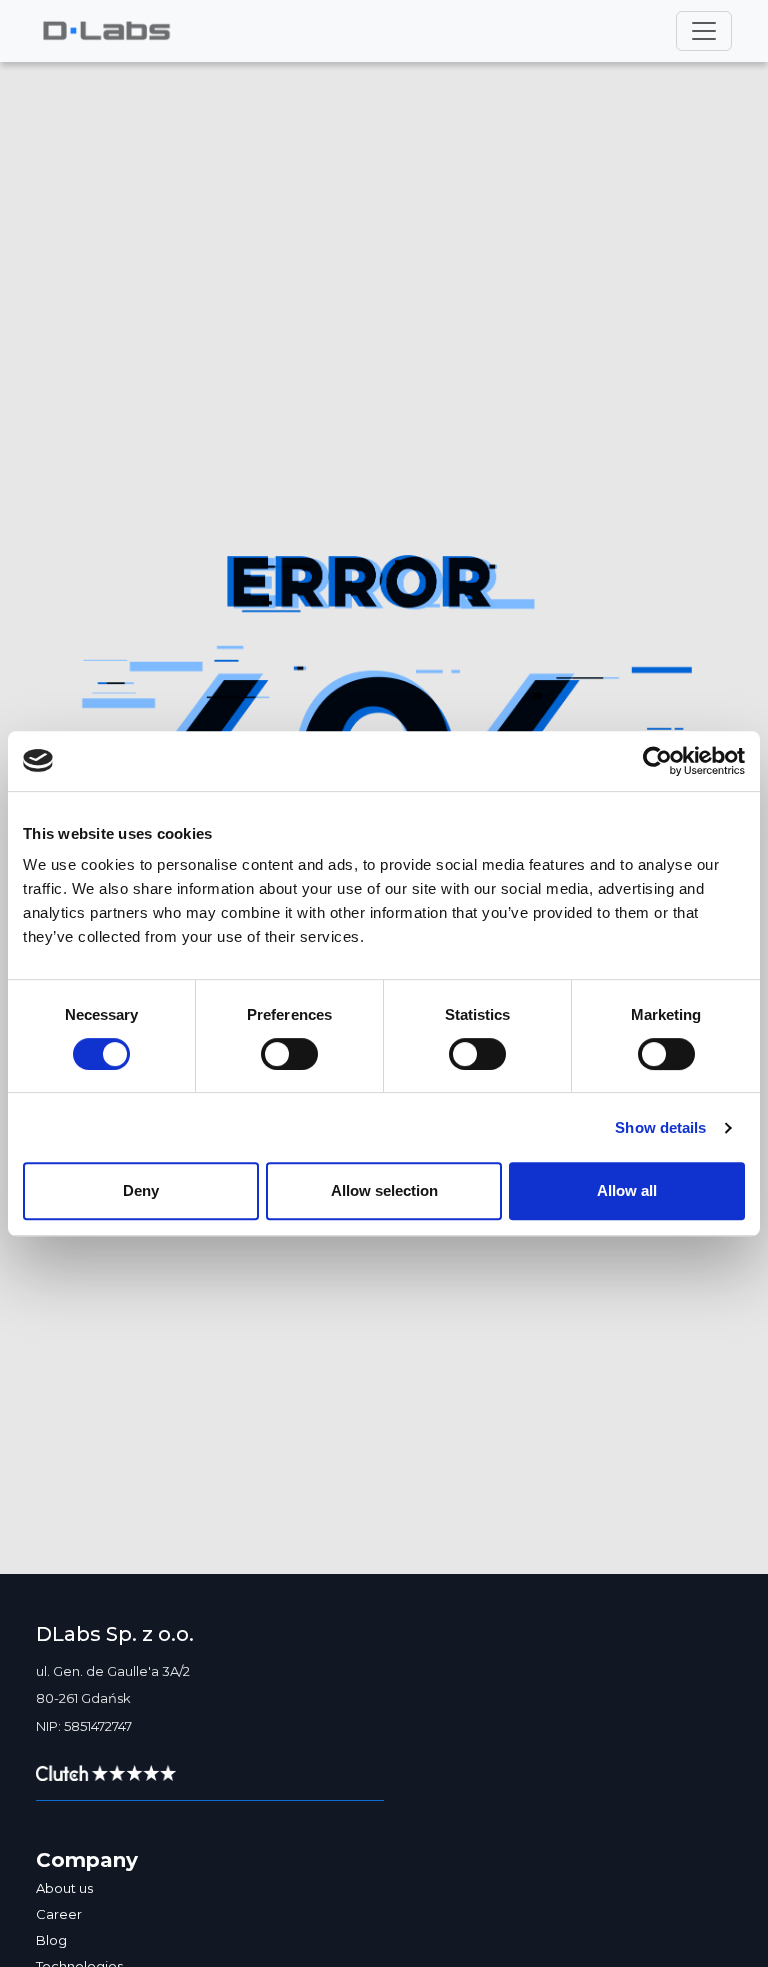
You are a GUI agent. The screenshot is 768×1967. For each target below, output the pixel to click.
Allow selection (384, 1190)
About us (64, 1888)
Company (87, 1860)
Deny (141, 1190)
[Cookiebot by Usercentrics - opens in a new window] (657, 761)
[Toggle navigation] (704, 31)
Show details (660, 1127)
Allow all (627, 1190)
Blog (51, 1940)
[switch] (289, 1054)
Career (59, 1914)
